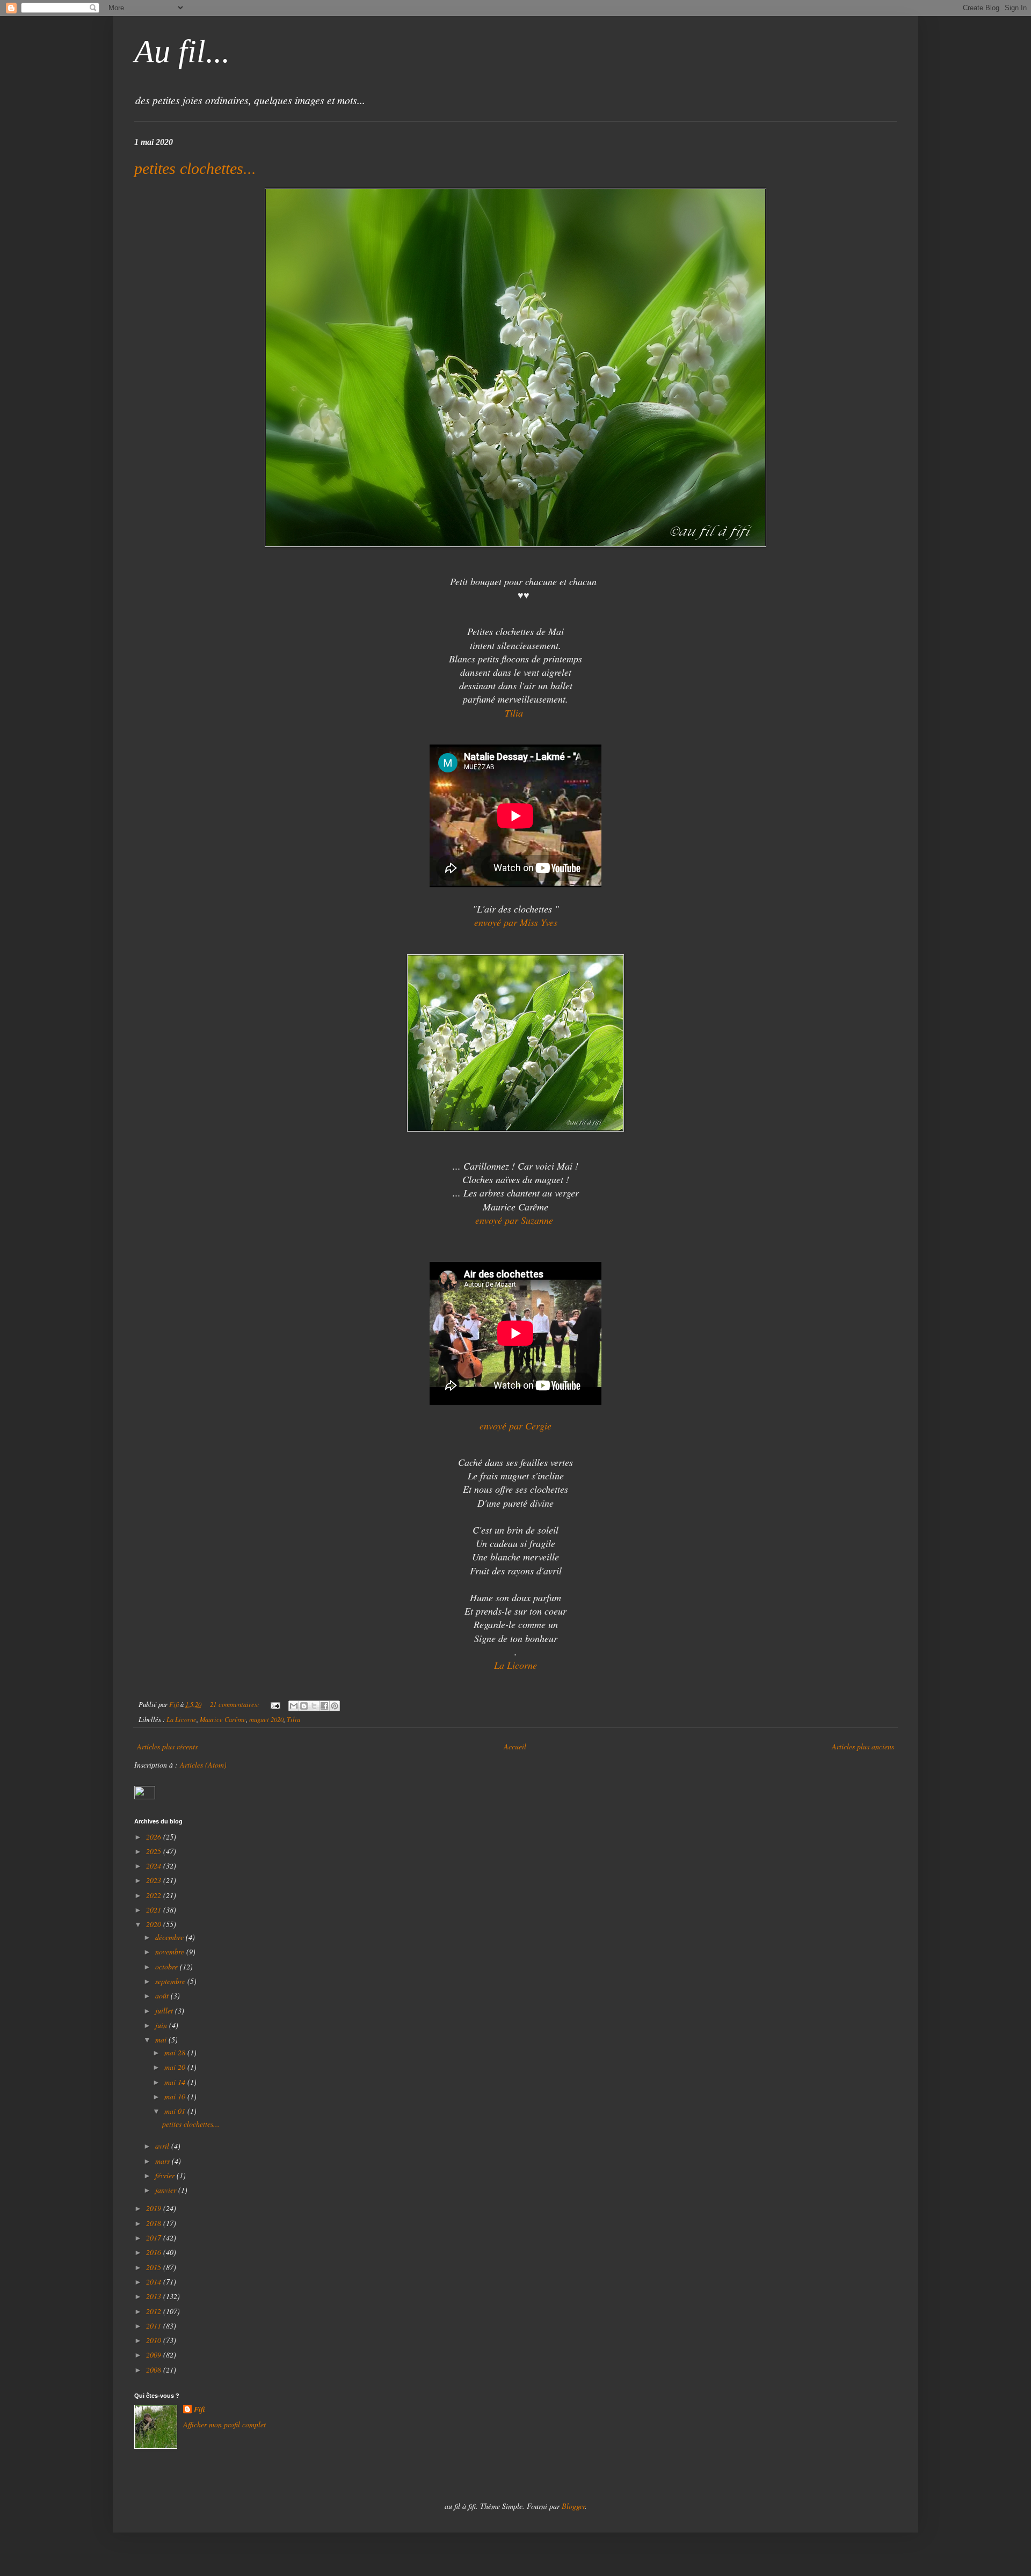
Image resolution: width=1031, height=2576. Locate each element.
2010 (155, 2340)
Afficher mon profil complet (224, 2424)
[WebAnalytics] (145, 1796)
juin (162, 2025)
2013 (155, 2296)
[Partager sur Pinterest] (335, 1706)
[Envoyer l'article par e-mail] (275, 1704)
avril (163, 2146)
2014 (155, 2282)
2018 (155, 2223)
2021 (155, 1910)
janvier (167, 2190)
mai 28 (176, 2052)
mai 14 (176, 2082)
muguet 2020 (266, 1719)
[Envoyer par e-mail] (294, 1706)
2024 (155, 1866)
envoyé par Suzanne (516, 1220)
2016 (155, 2252)
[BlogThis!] (304, 1706)
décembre (170, 1937)
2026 (155, 1837)
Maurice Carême (223, 1719)
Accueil (515, 1746)
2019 (155, 2208)
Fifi (199, 2410)
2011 (155, 2326)
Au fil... (182, 52)
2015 (155, 2267)
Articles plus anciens (863, 1746)
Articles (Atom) (203, 1765)
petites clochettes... (195, 168)
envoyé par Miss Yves (516, 922)
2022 (155, 1895)
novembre (171, 1951)
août (163, 1995)
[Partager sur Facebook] (324, 1706)
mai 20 (176, 2067)
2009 (155, 2355)
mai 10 (176, 2096)
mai (162, 2039)
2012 (155, 2311)
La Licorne (515, 1665)
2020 (155, 1924)
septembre (171, 1981)
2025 (155, 1851)
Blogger (573, 2506)
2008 (155, 2370)
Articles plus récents (167, 1746)
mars (164, 2161)
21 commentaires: (235, 1704)
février (166, 2175)
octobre (168, 1966)
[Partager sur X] (314, 1706)
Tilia (293, 1719)
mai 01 (176, 2111)
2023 (155, 1880)
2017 (155, 2238)
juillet (165, 2011)
